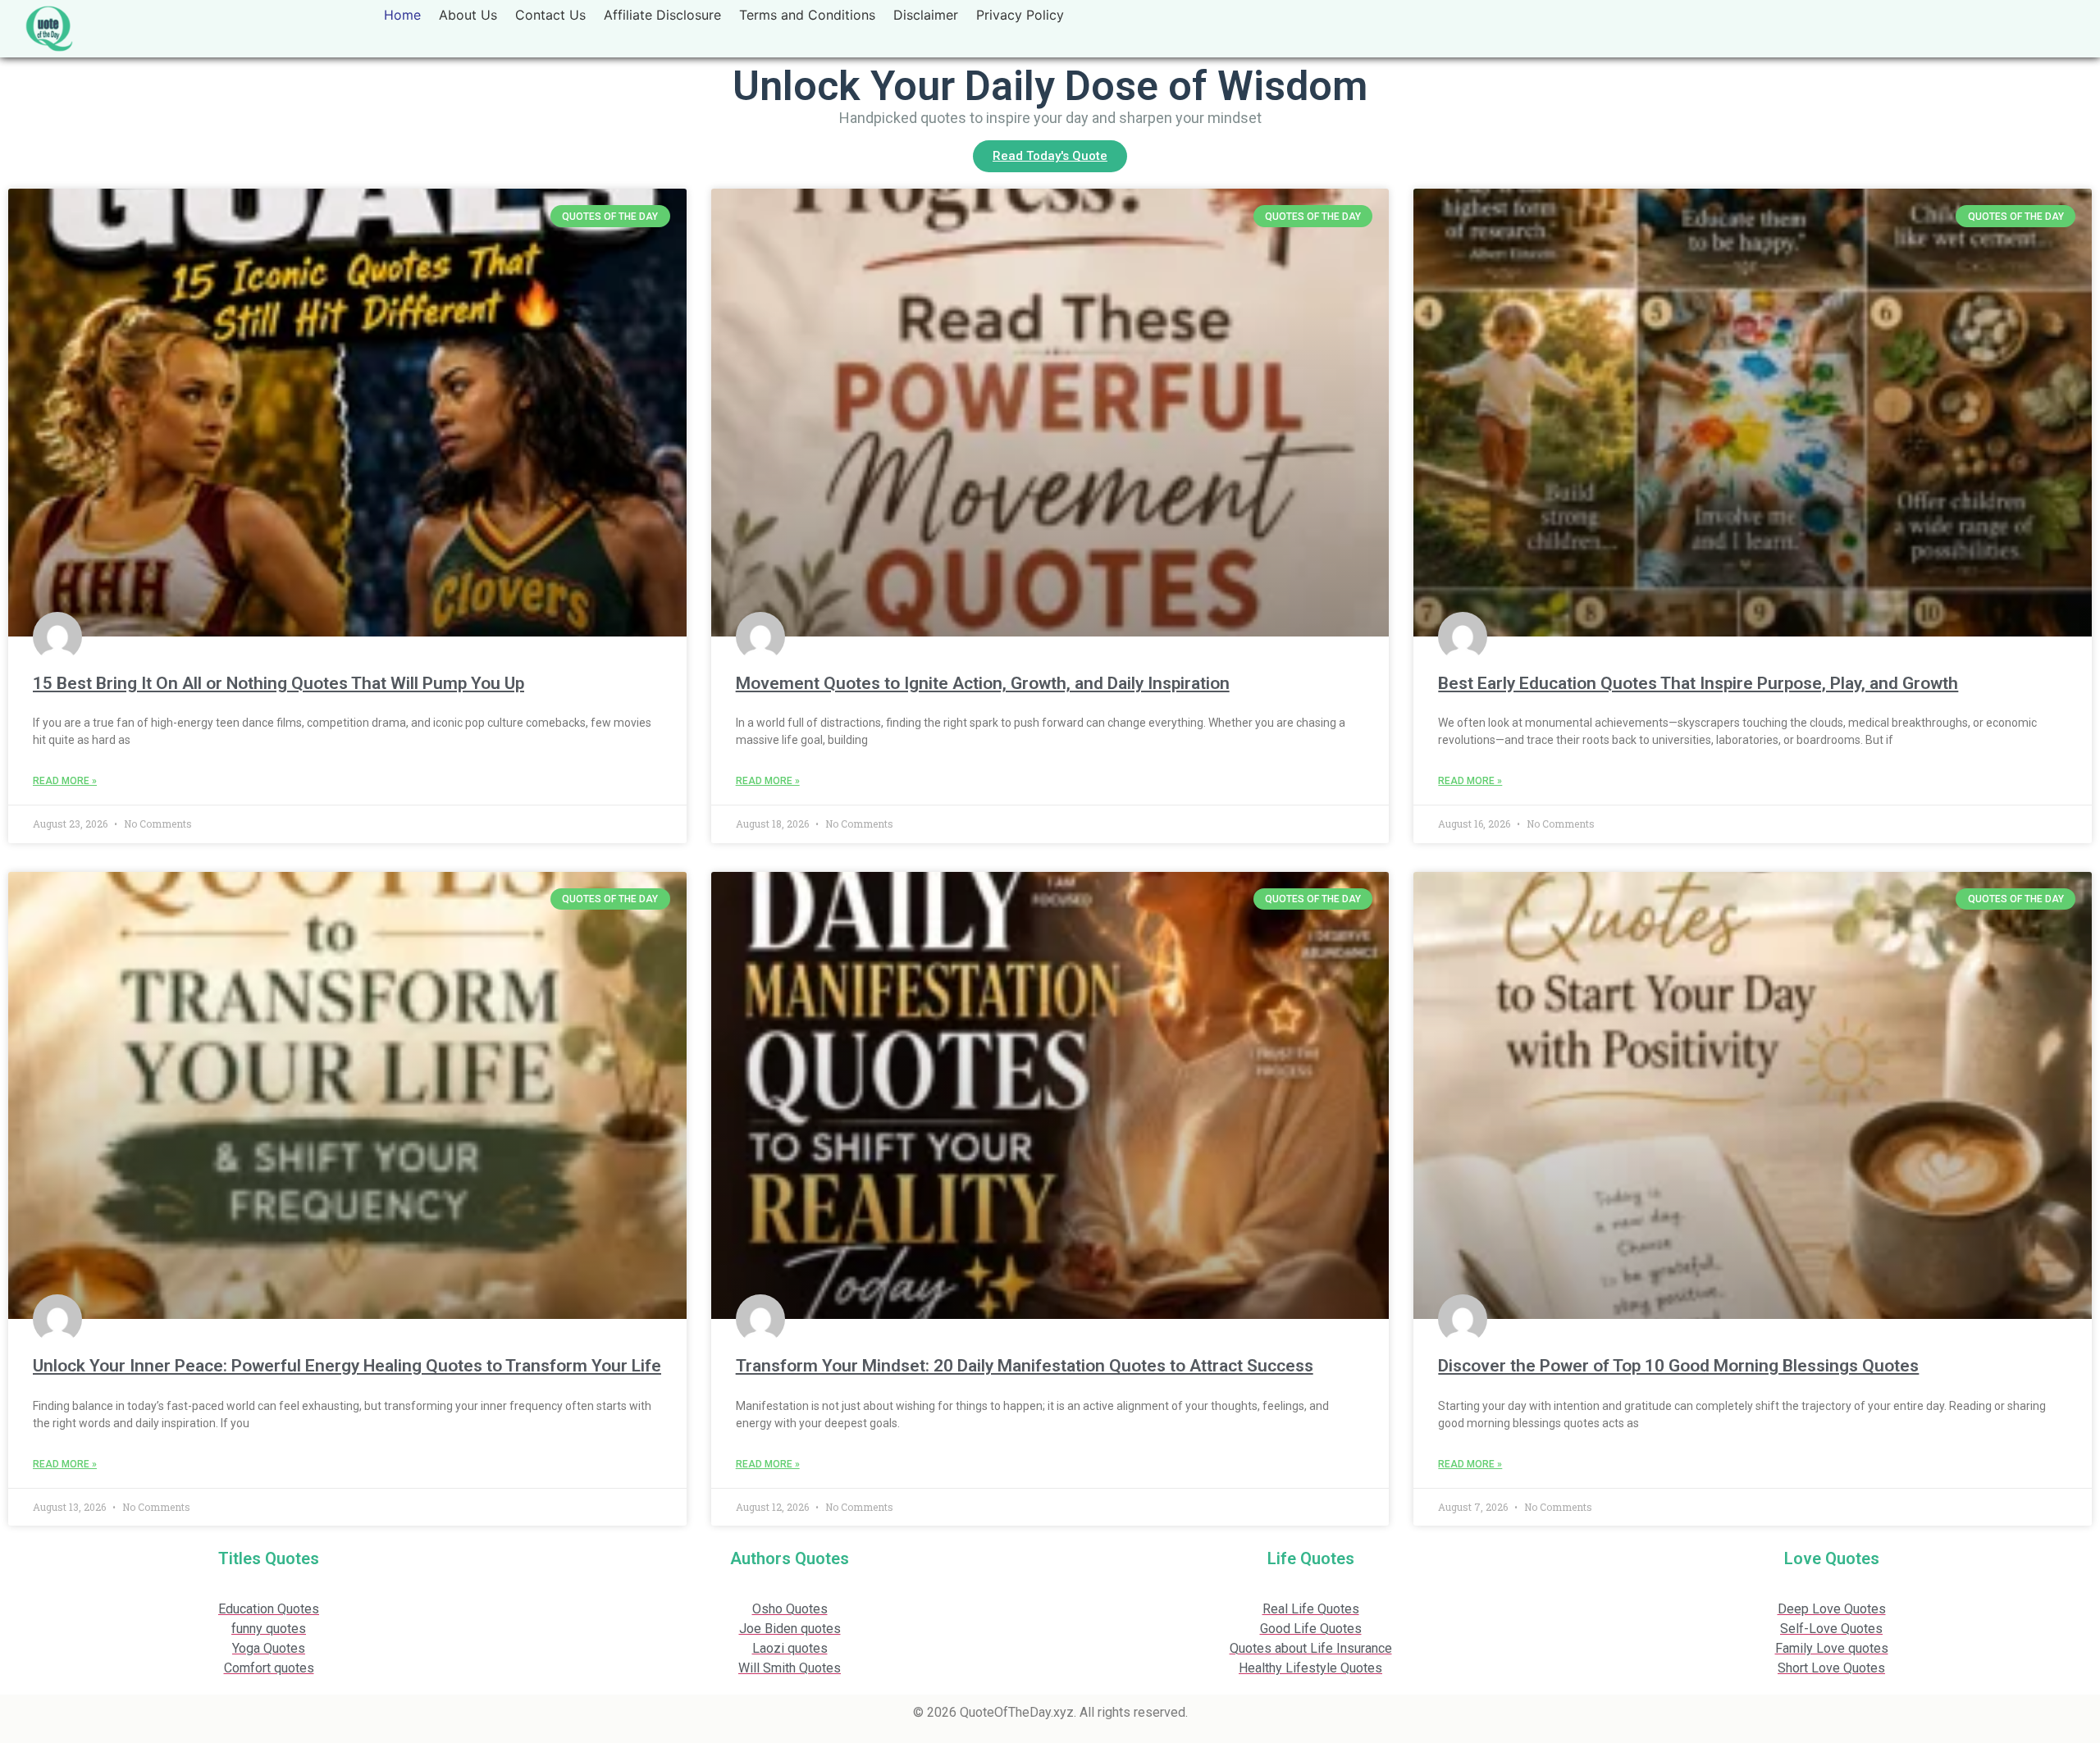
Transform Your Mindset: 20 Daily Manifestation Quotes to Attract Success (1025, 1366)
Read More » (65, 781)
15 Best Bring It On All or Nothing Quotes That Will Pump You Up (278, 683)
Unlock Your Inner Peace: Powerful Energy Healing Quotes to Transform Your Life (347, 1366)
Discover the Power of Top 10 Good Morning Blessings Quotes (1678, 1366)
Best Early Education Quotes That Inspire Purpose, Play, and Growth (1698, 683)
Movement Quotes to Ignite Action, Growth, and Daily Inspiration (983, 683)
